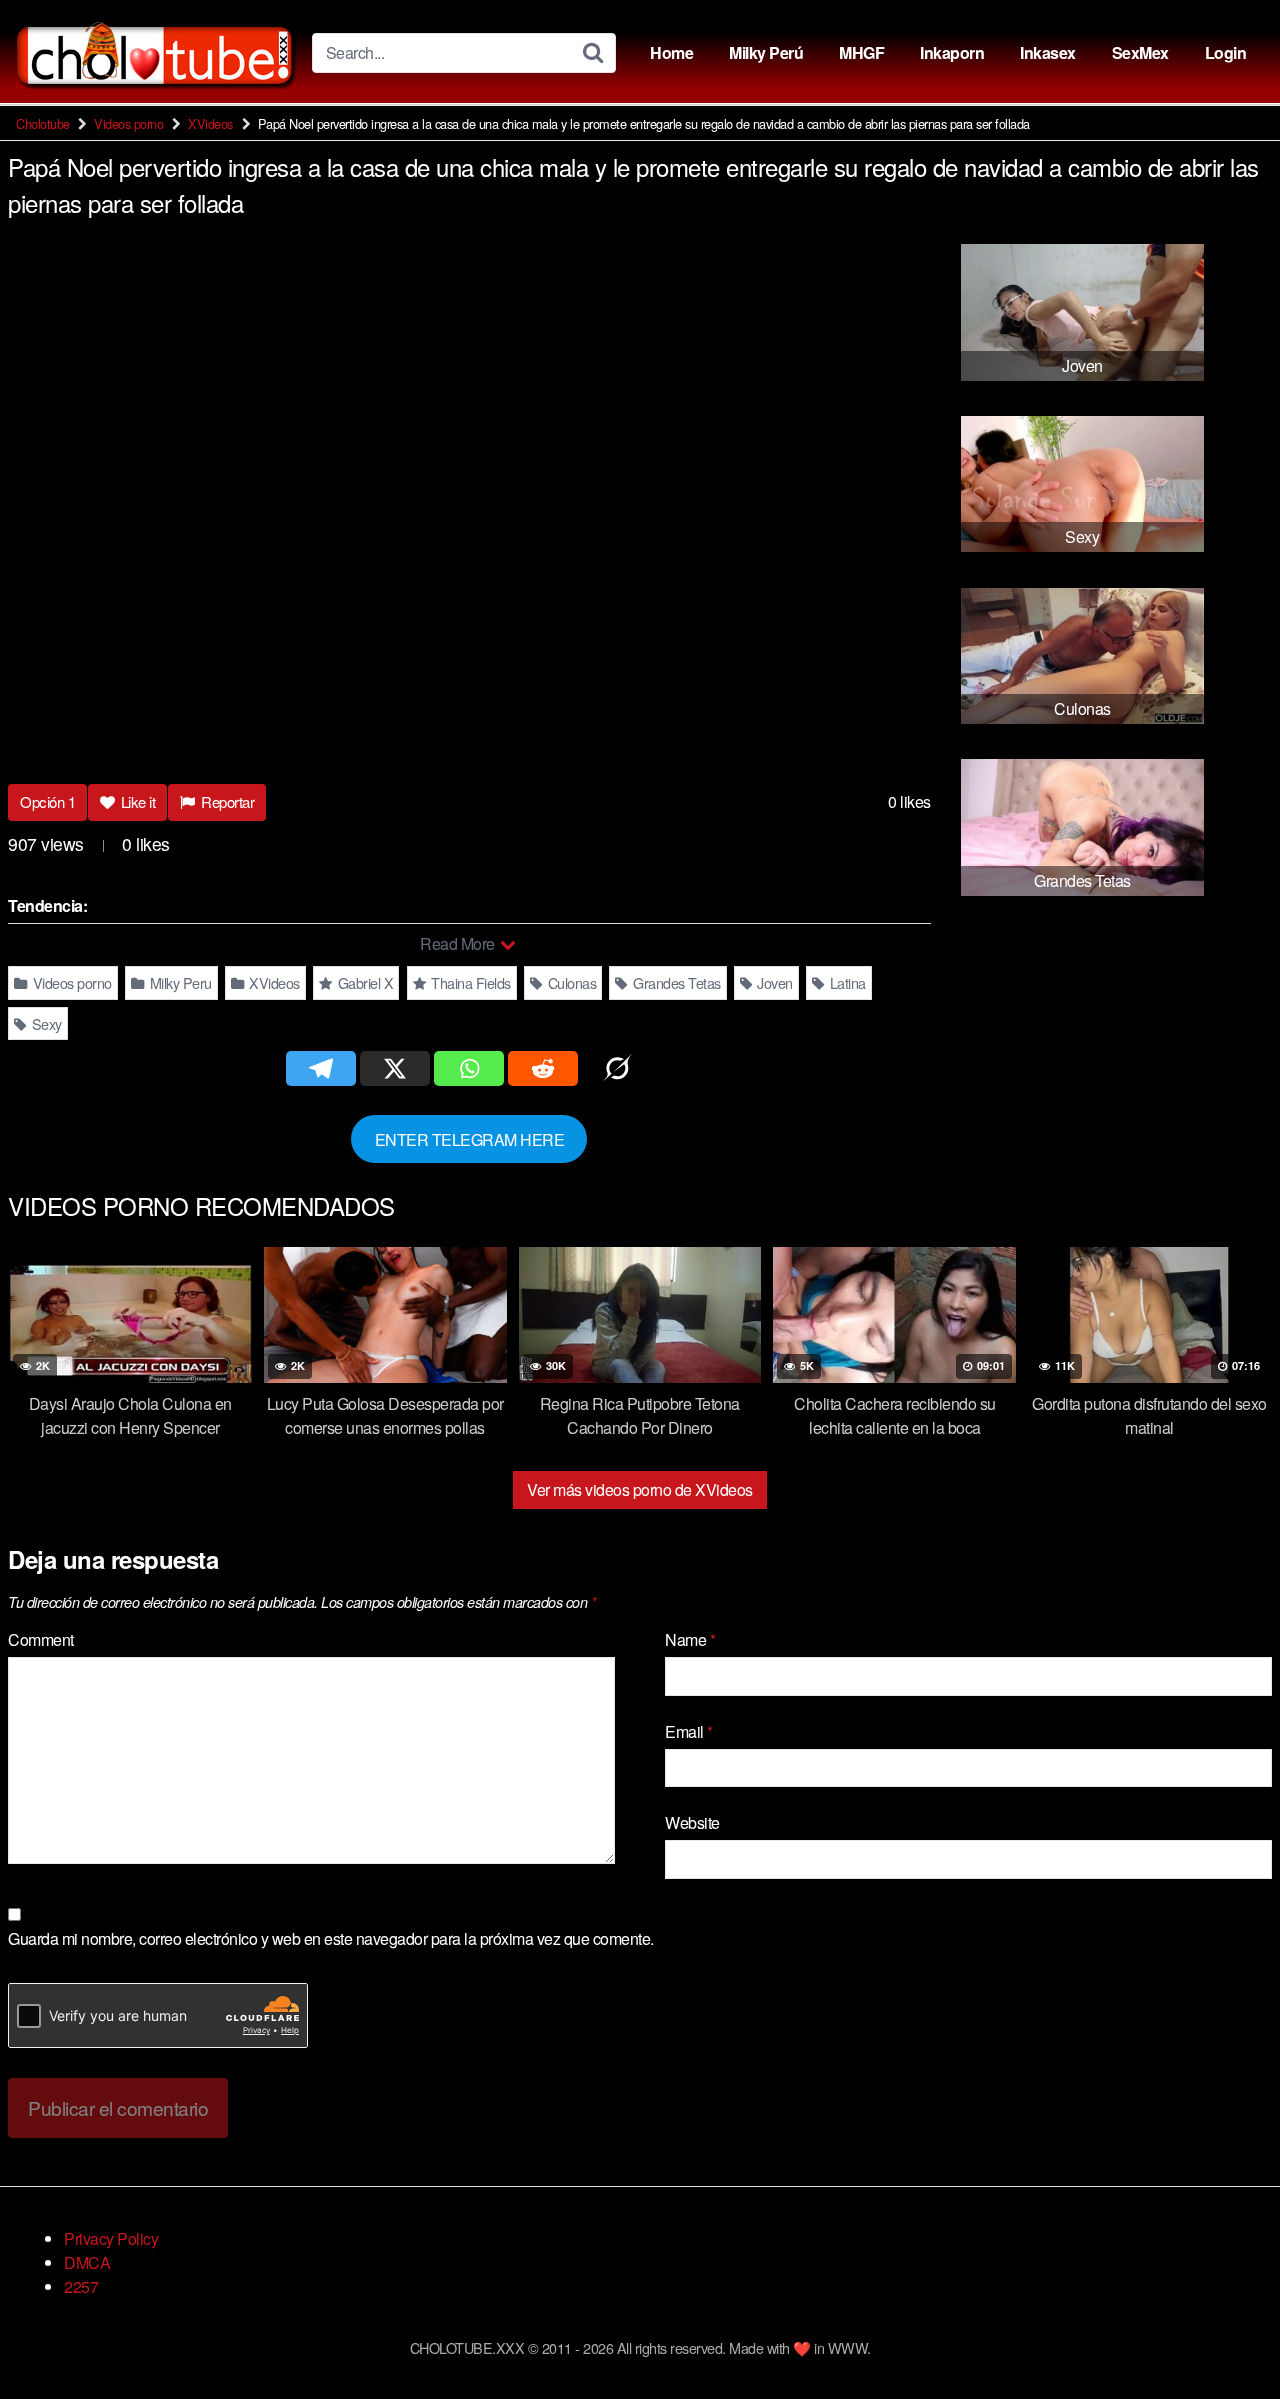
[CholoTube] (156, 52)
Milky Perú (766, 52)
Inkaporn (952, 52)
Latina (846, 982)
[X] (395, 1068)
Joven (773, 982)
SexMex (1140, 52)
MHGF (861, 52)
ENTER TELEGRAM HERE (470, 1139)
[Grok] (617, 1068)
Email (689, 1731)
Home (671, 52)
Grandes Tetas (675, 982)
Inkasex (1048, 52)
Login (1226, 52)
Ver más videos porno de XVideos (640, 1489)
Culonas (570, 982)
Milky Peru (179, 982)
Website (692, 1822)
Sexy (45, 1023)
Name (690, 1639)
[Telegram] (321, 1068)
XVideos (210, 123)
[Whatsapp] (469, 1068)
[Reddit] (543, 1068)
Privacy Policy (111, 2238)
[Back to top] (1225, 2335)
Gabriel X (363, 982)
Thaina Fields (469, 982)
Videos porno (128, 123)
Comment (41, 1639)
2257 (81, 2286)
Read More (459, 943)
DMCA (87, 2262)
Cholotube (43, 123)
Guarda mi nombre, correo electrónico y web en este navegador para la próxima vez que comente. (331, 1938)
